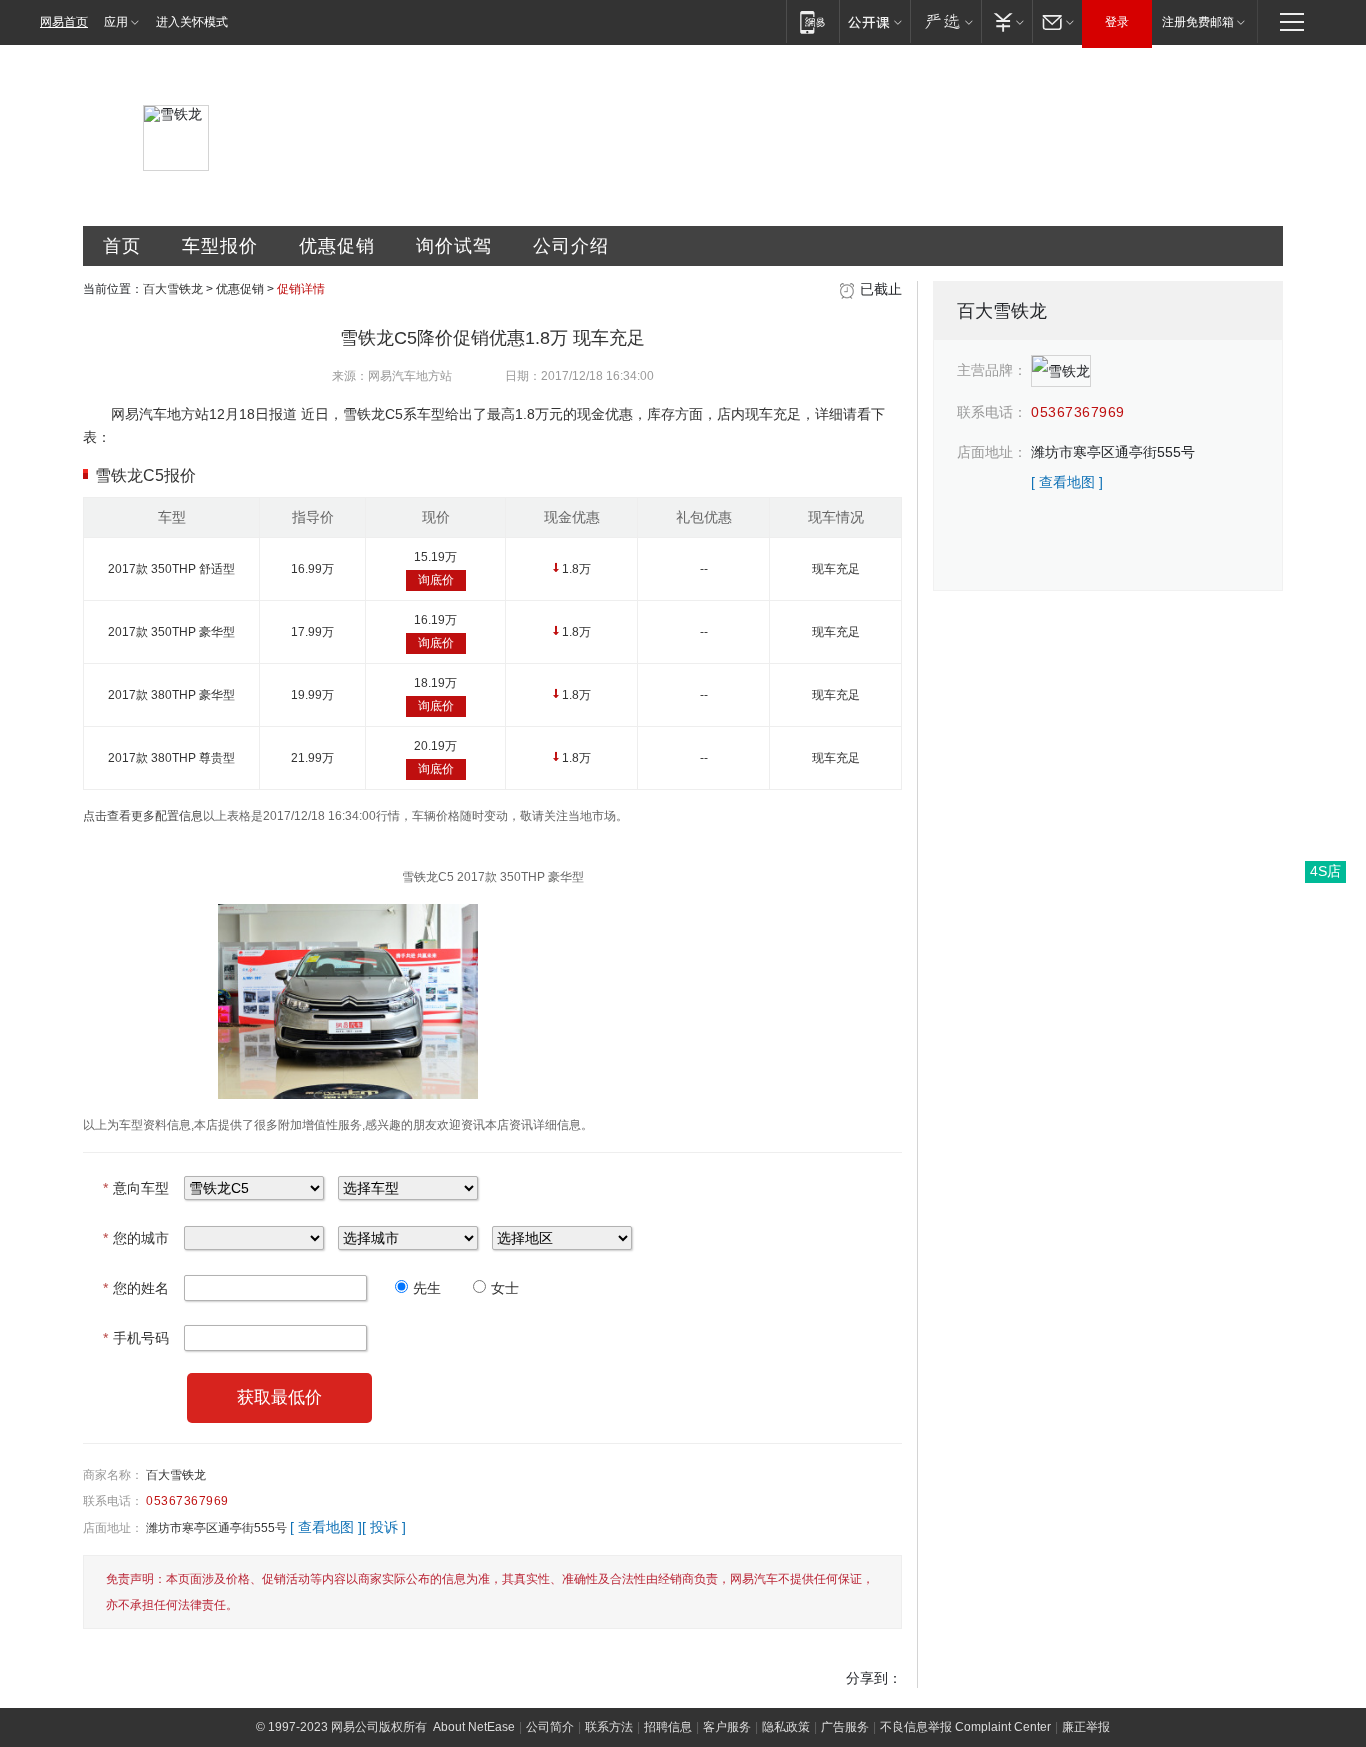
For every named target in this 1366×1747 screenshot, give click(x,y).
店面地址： (113, 1528)
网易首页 (64, 22)
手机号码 (136, 1338)
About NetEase (474, 1727)
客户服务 (727, 1727)
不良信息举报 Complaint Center (965, 1727)
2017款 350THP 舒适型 (171, 569)
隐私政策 (786, 1727)
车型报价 (220, 246)
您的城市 (136, 1238)
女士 (505, 1288)
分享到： (874, 1678)
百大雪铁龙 (173, 289)
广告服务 (845, 1727)
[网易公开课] (874, 21)
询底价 (436, 580)
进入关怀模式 (192, 22)
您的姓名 (136, 1288)
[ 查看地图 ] (326, 1527)
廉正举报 (1086, 1727)
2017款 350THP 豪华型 (171, 632)
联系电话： (113, 1501)
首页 (122, 246)
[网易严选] (945, 21)
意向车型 (136, 1188)
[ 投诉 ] (384, 1527)
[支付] (1006, 21)
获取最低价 (279, 1397)
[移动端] (812, 21)
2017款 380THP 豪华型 (171, 695)
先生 (427, 1288)
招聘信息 (668, 1727)
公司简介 (550, 1727)
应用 (116, 22)
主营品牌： (992, 370)
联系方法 (609, 1727)
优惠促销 (337, 246)
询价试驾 (454, 246)
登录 (1117, 22)
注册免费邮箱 (1198, 22)
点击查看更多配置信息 (143, 816)
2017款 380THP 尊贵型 (171, 758)
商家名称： (113, 1475)
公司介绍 (571, 246)
